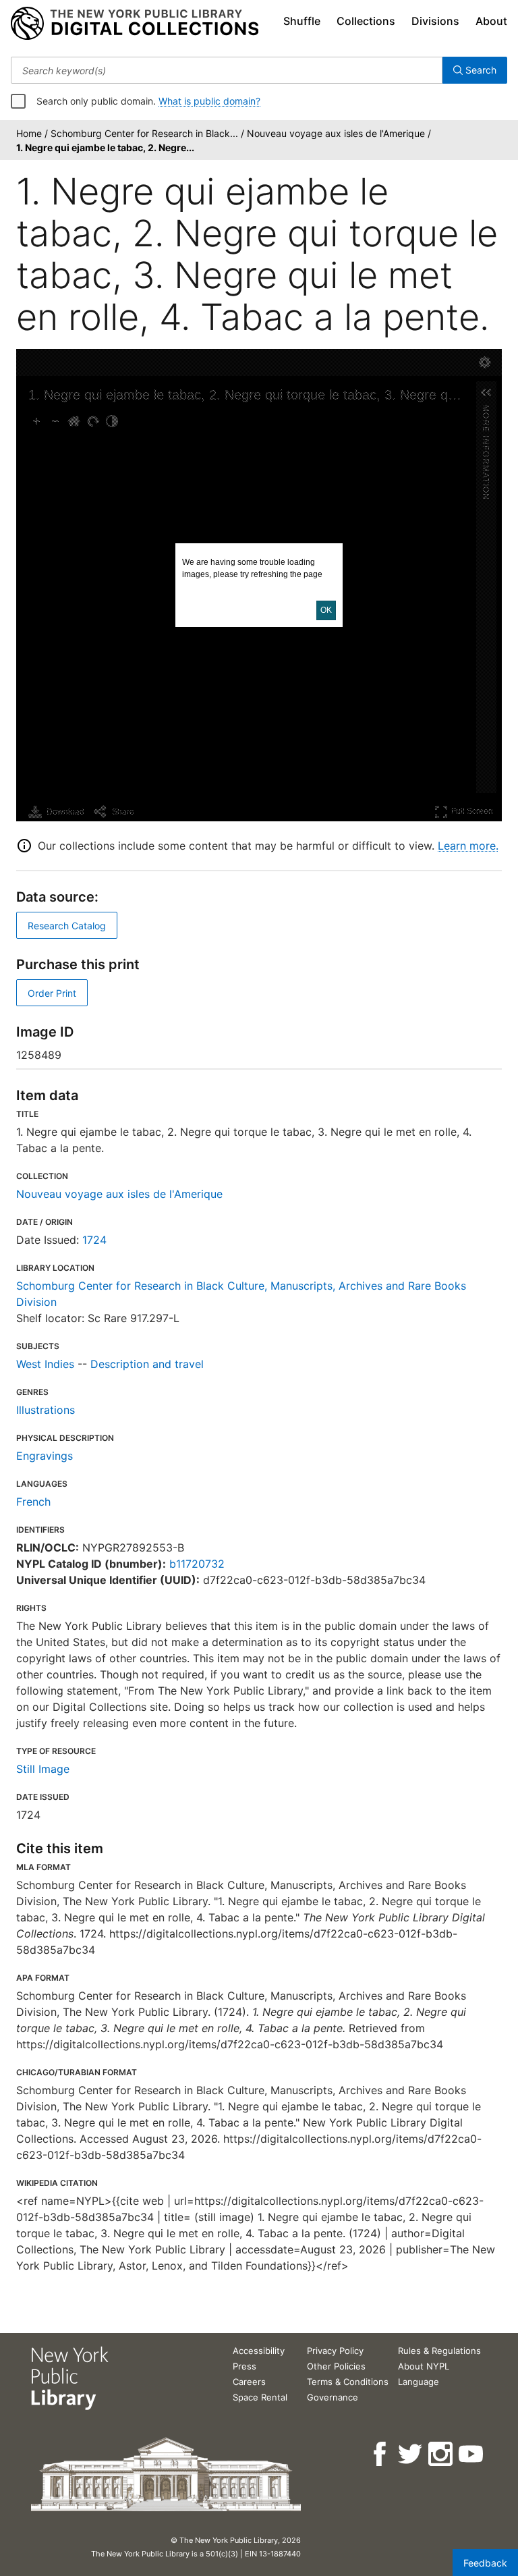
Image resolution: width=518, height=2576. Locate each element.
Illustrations (46, 1410)
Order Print (52, 993)
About (491, 21)
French (33, 1502)
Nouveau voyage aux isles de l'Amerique (119, 1194)
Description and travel (147, 1364)
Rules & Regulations (439, 2351)
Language (419, 2382)
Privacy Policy (335, 2351)
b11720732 (197, 1564)
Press (244, 2366)
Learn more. (468, 846)
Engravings (45, 1456)
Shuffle (302, 21)
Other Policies (336, 2366)
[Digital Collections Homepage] (135, 24)
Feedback (485, 2563)
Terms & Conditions (348, 2382)
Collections (366, 21)
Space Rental (260, 2397)
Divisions (435, 21)
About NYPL (424, 2366)
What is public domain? (209, 101)
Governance (333, 2397)
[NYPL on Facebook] (381, 2454)
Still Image (43, 1769)
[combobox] (227, 70)
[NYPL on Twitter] (411, 2454)
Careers (249, 2382)
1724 (94, 1240)
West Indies (45, 1364)
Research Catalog (67, 926)
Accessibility (259, 2351)
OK (326, 610)
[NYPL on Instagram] (441, 2454)
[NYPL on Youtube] (472, 2454)
